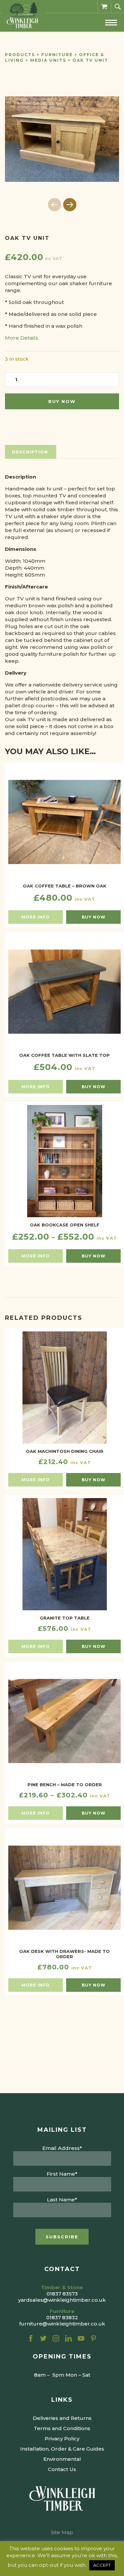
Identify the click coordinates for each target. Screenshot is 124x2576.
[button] (70, 205)
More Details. (22, 338)
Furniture (57, 55)
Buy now (62, 401)
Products (20, 55)
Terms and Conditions (62, 2428)
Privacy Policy (62, 2439)
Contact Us (62, 2469)
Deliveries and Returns (62, 2418)
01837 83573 (62, 2294)
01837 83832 (62, 2317)
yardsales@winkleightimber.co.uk (62, 2300)
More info (36, 917)
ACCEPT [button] (102, 2565)
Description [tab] (30, 452)
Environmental (62, 2459)
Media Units (48, 60)
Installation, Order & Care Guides (62, 2449)
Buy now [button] (94, 917)
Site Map (62, 2532)
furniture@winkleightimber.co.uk (62, 2324)
